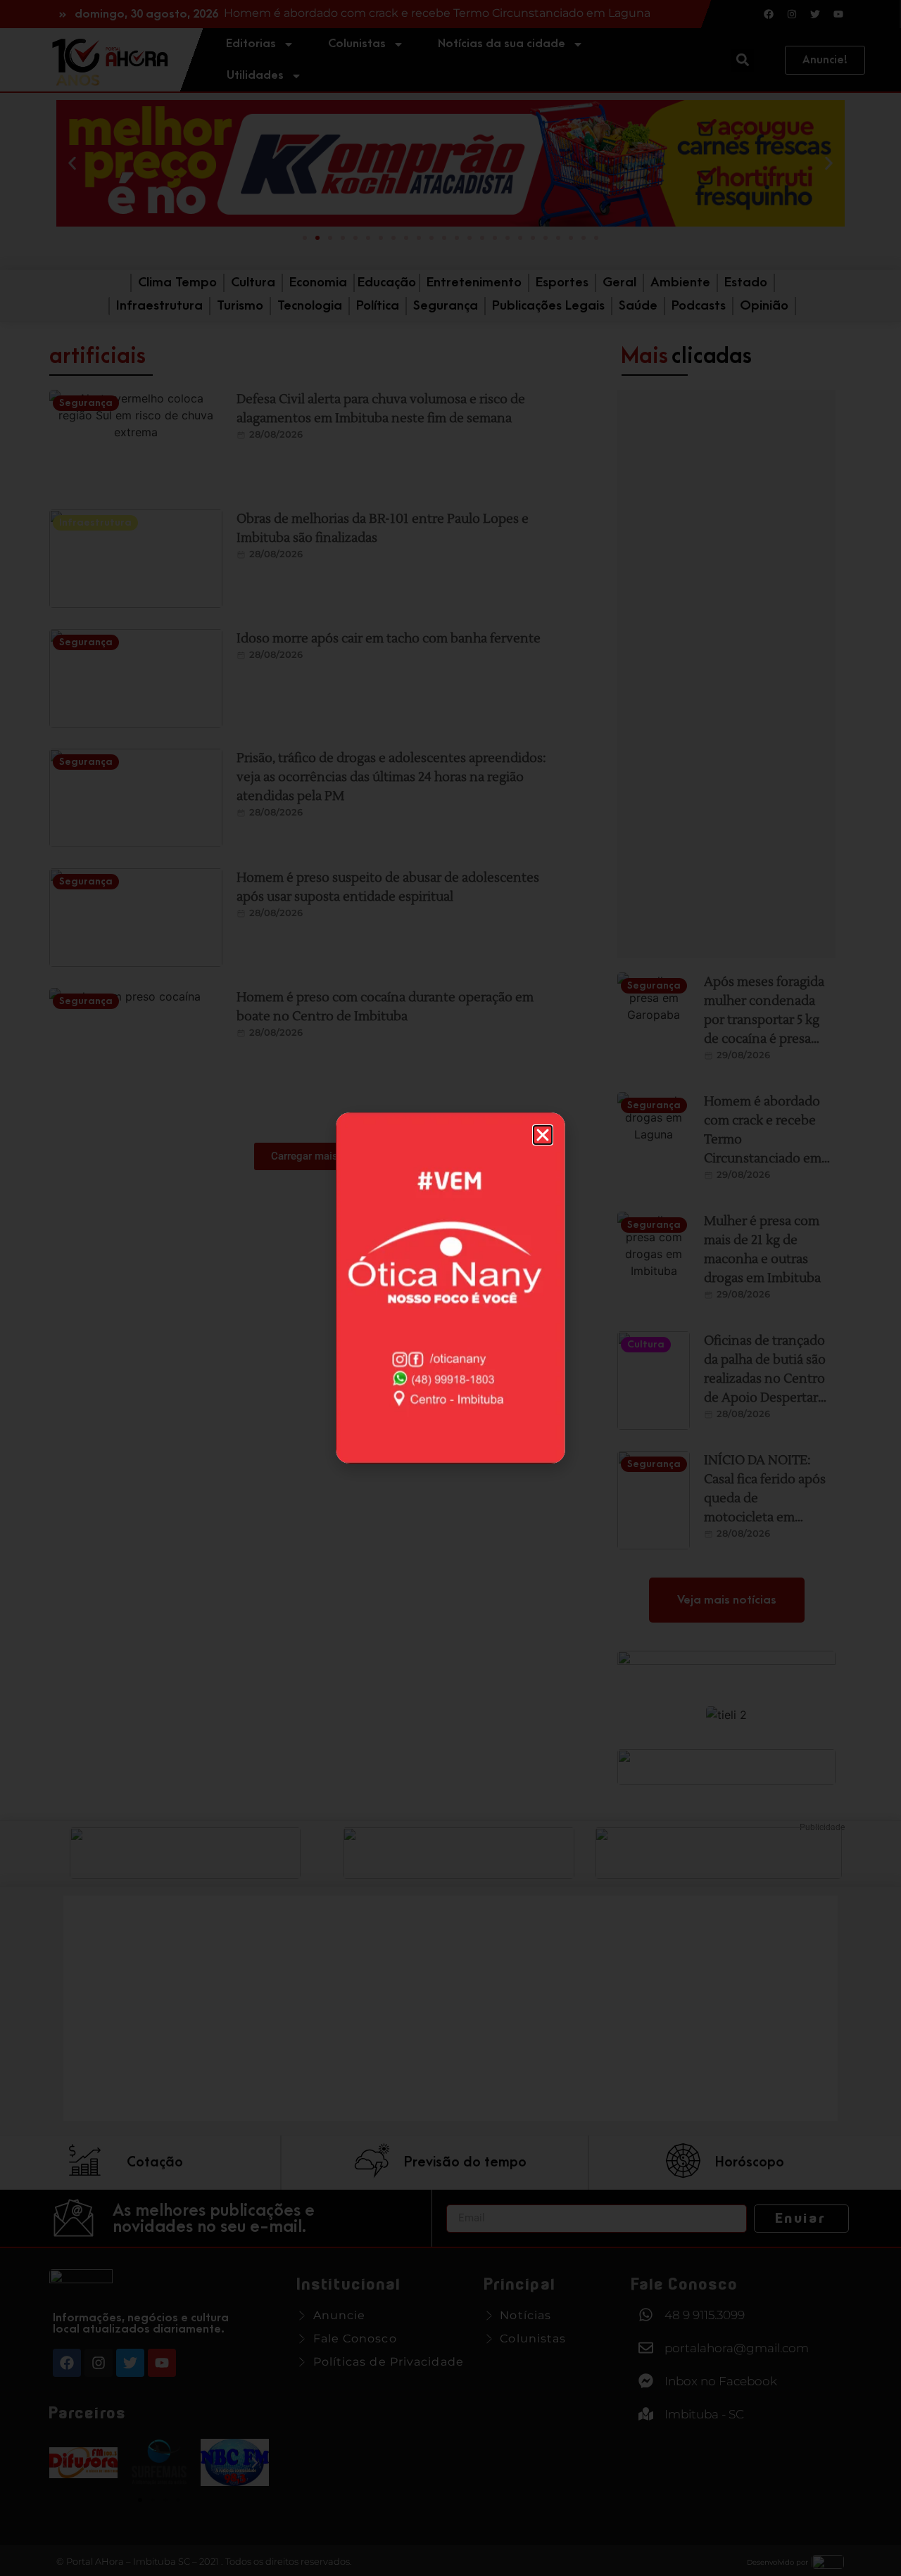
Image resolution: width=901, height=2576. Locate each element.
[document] (450, 1288)
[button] (543, 1135)
